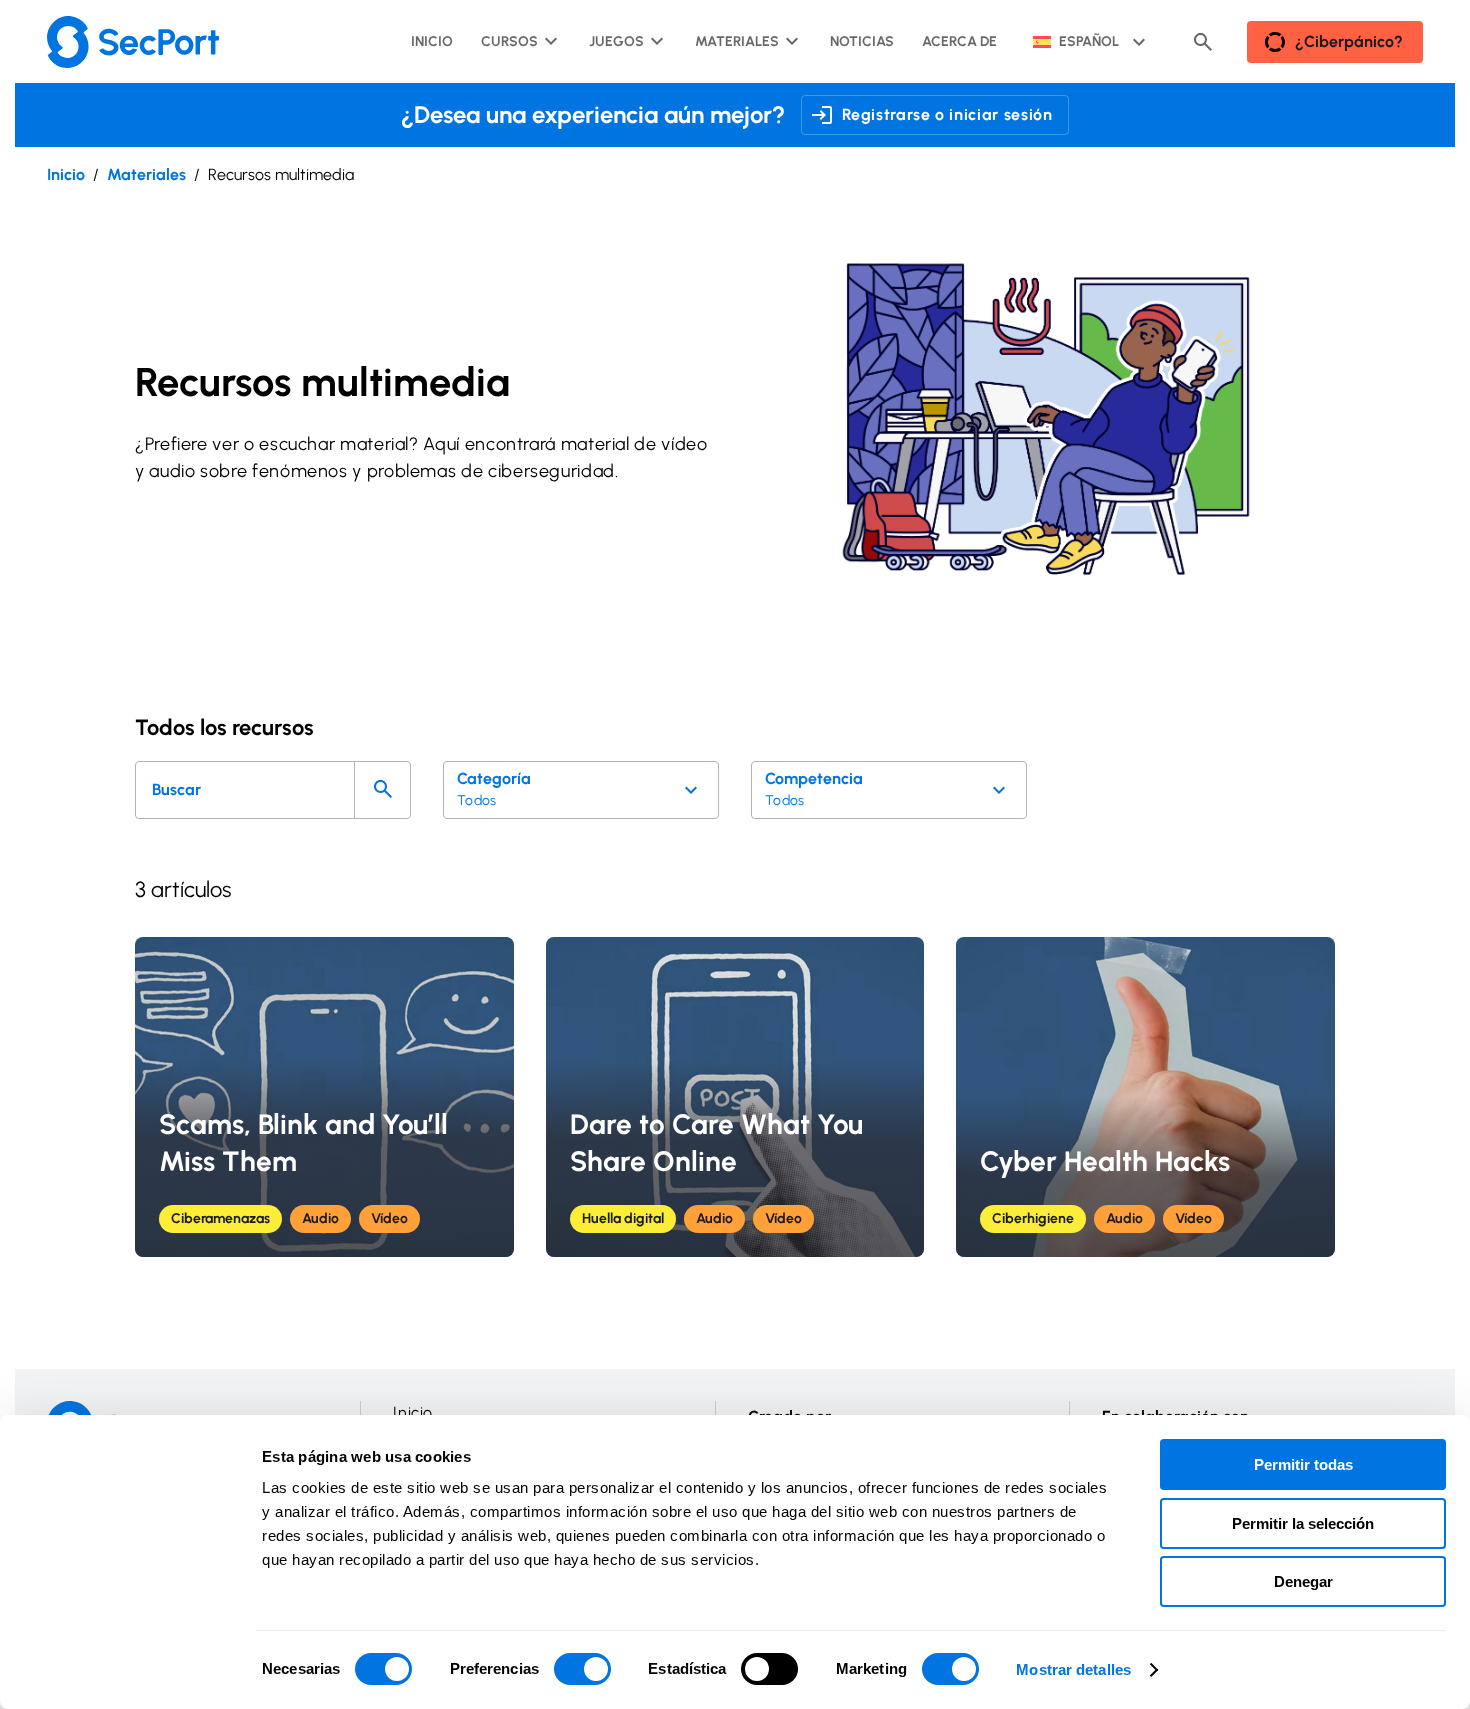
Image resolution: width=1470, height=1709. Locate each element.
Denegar (1303, 1581)
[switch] (582, 1669)
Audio (320, 1218)
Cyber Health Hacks (1105, 1161)
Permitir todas (1303, 1464)
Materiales (146, 174)
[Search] (382, 790)
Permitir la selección (1303, 1523)
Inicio (66, 174)
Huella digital (623, 1218)
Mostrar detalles (1073, 1669)
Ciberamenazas (220, 1218)
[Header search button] (1203, 42)
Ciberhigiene (1033, 1218)
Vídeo (389, 1218)
